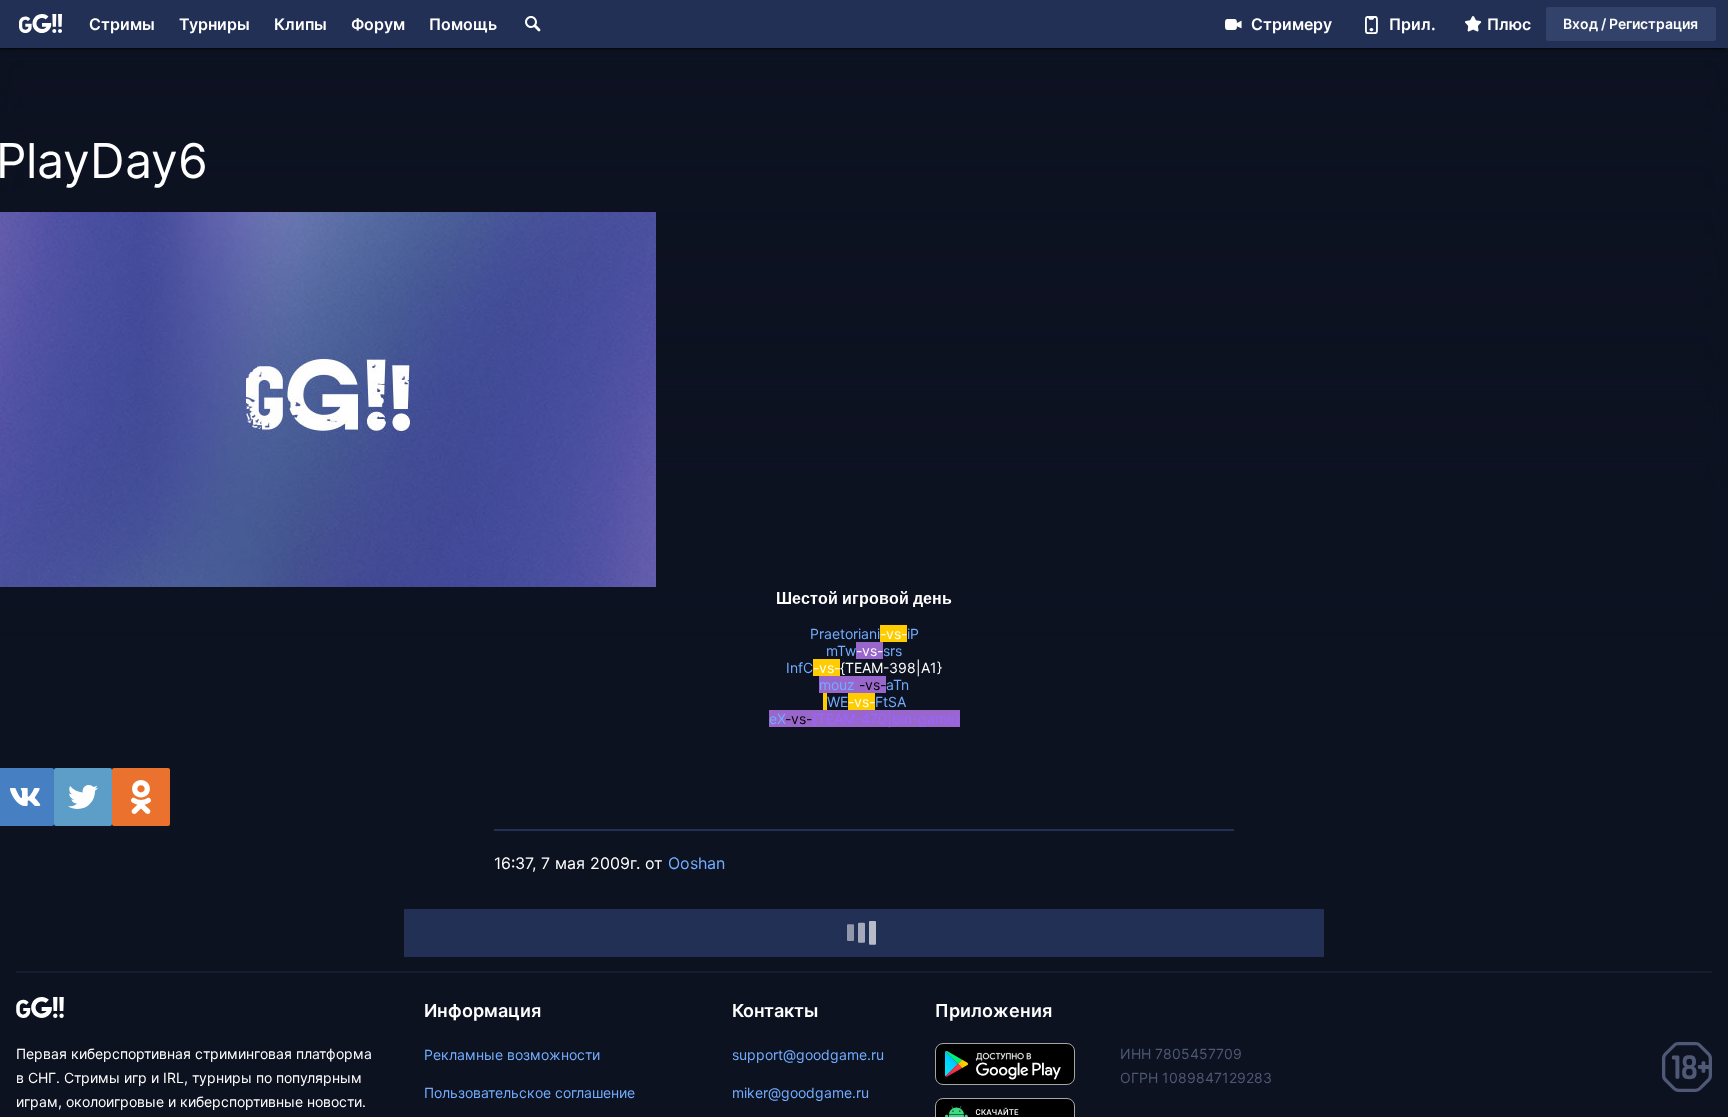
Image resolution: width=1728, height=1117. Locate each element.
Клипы (300, 24)
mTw (841, 650)
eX (777, 718)
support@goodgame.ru (808, 1054)
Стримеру (1291, 24)
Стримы (122, 24)
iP (913, 633)
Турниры (214, 24)
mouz (837, 684)
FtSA (890, 701)
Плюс (1509, 24)
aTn (897, 684)
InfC (799, 667)
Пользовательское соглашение (529, 1092)
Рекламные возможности (512, 1054)
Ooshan (696, 863)
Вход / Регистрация (1630, 23)
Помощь (463, 24)
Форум (378, 24)
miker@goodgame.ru (800, 1092)
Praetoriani (845, 633)
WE (837, 701)
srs (892, 650)
